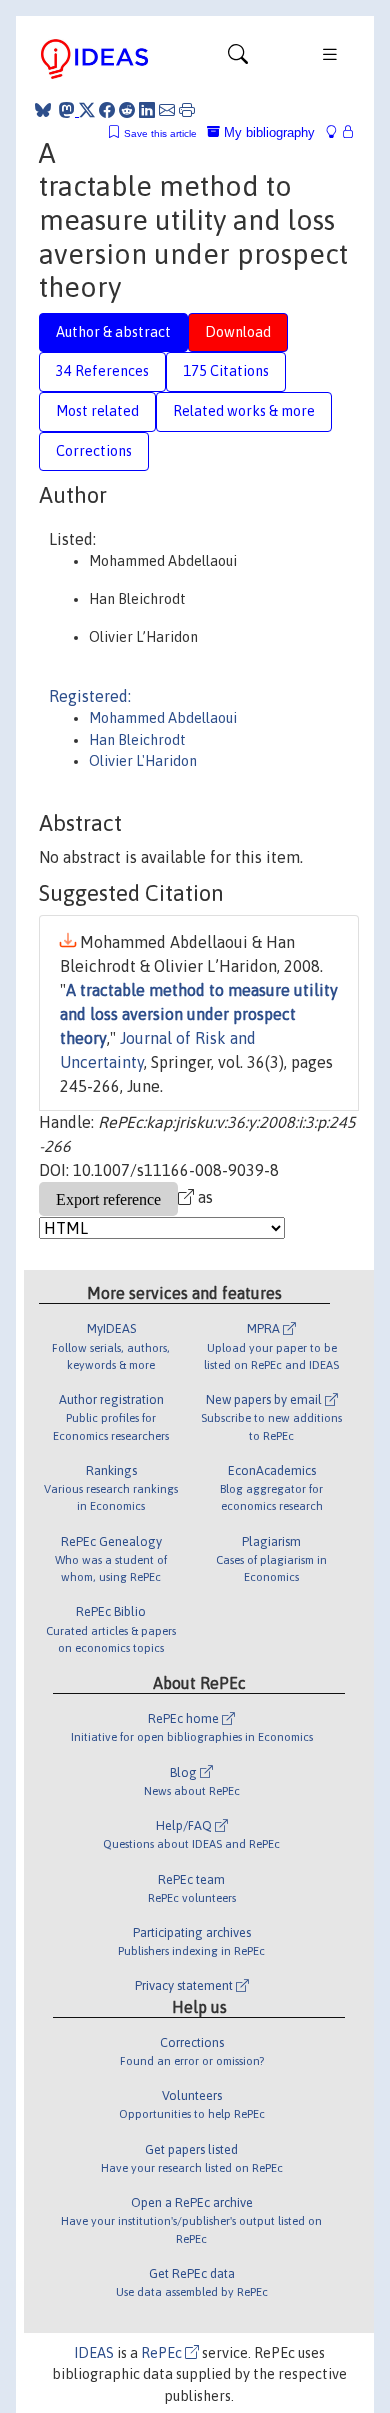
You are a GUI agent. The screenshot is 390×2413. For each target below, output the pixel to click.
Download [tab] (238, 332)
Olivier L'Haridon (143, 761)
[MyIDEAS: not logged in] (337, 132)
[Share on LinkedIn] (147, 110)
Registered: (90, 696)
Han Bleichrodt (137, 740)
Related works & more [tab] (244, 411)
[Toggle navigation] (238, 59)
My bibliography (267, 132)
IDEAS (94, 2353)
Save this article (160, 133)
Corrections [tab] (94, 451)
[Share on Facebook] (107, 110)
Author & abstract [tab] (113, 332)
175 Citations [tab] (226, 371)
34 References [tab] (102, 371)
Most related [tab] (97, 411)
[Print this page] (187, 110)
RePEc (163, 2353)
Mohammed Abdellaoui (163, 718)
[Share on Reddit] (127, 110)
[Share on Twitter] (87, 110)
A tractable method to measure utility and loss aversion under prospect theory (199, 1014)
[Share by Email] (167, 110)
